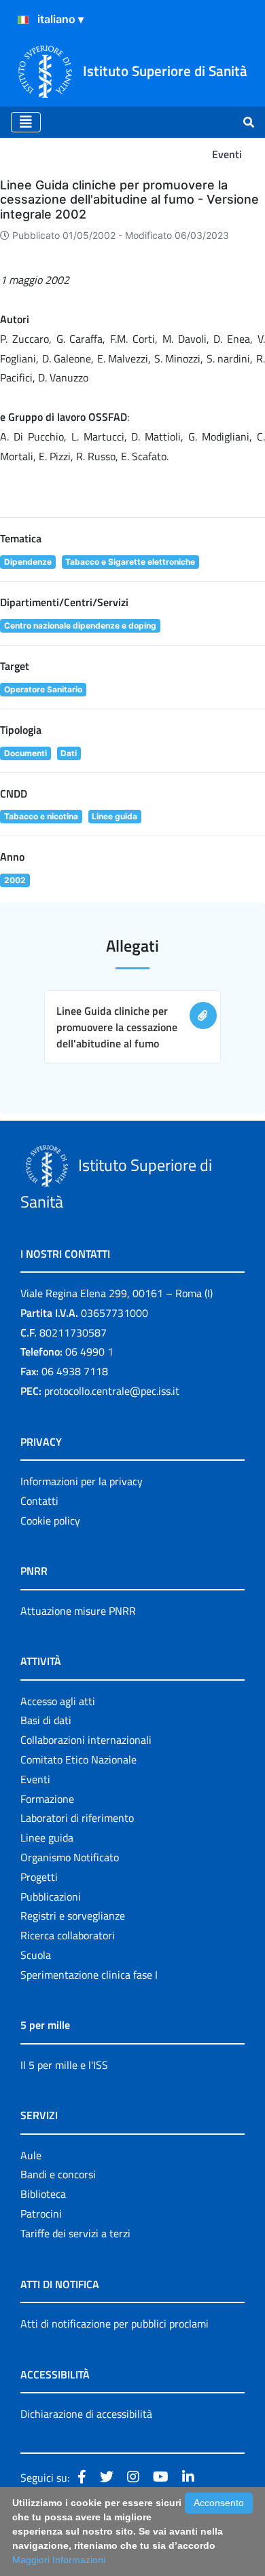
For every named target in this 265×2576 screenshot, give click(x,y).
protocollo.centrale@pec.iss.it (112, 1391)
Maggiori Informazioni (59, 2560)
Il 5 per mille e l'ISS (64, 2065)
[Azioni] (23, 20)
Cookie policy (50, 1520)
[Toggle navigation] (26, 122)
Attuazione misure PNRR (78, 1611)
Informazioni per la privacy (82, 1481)
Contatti (39, 1501)
